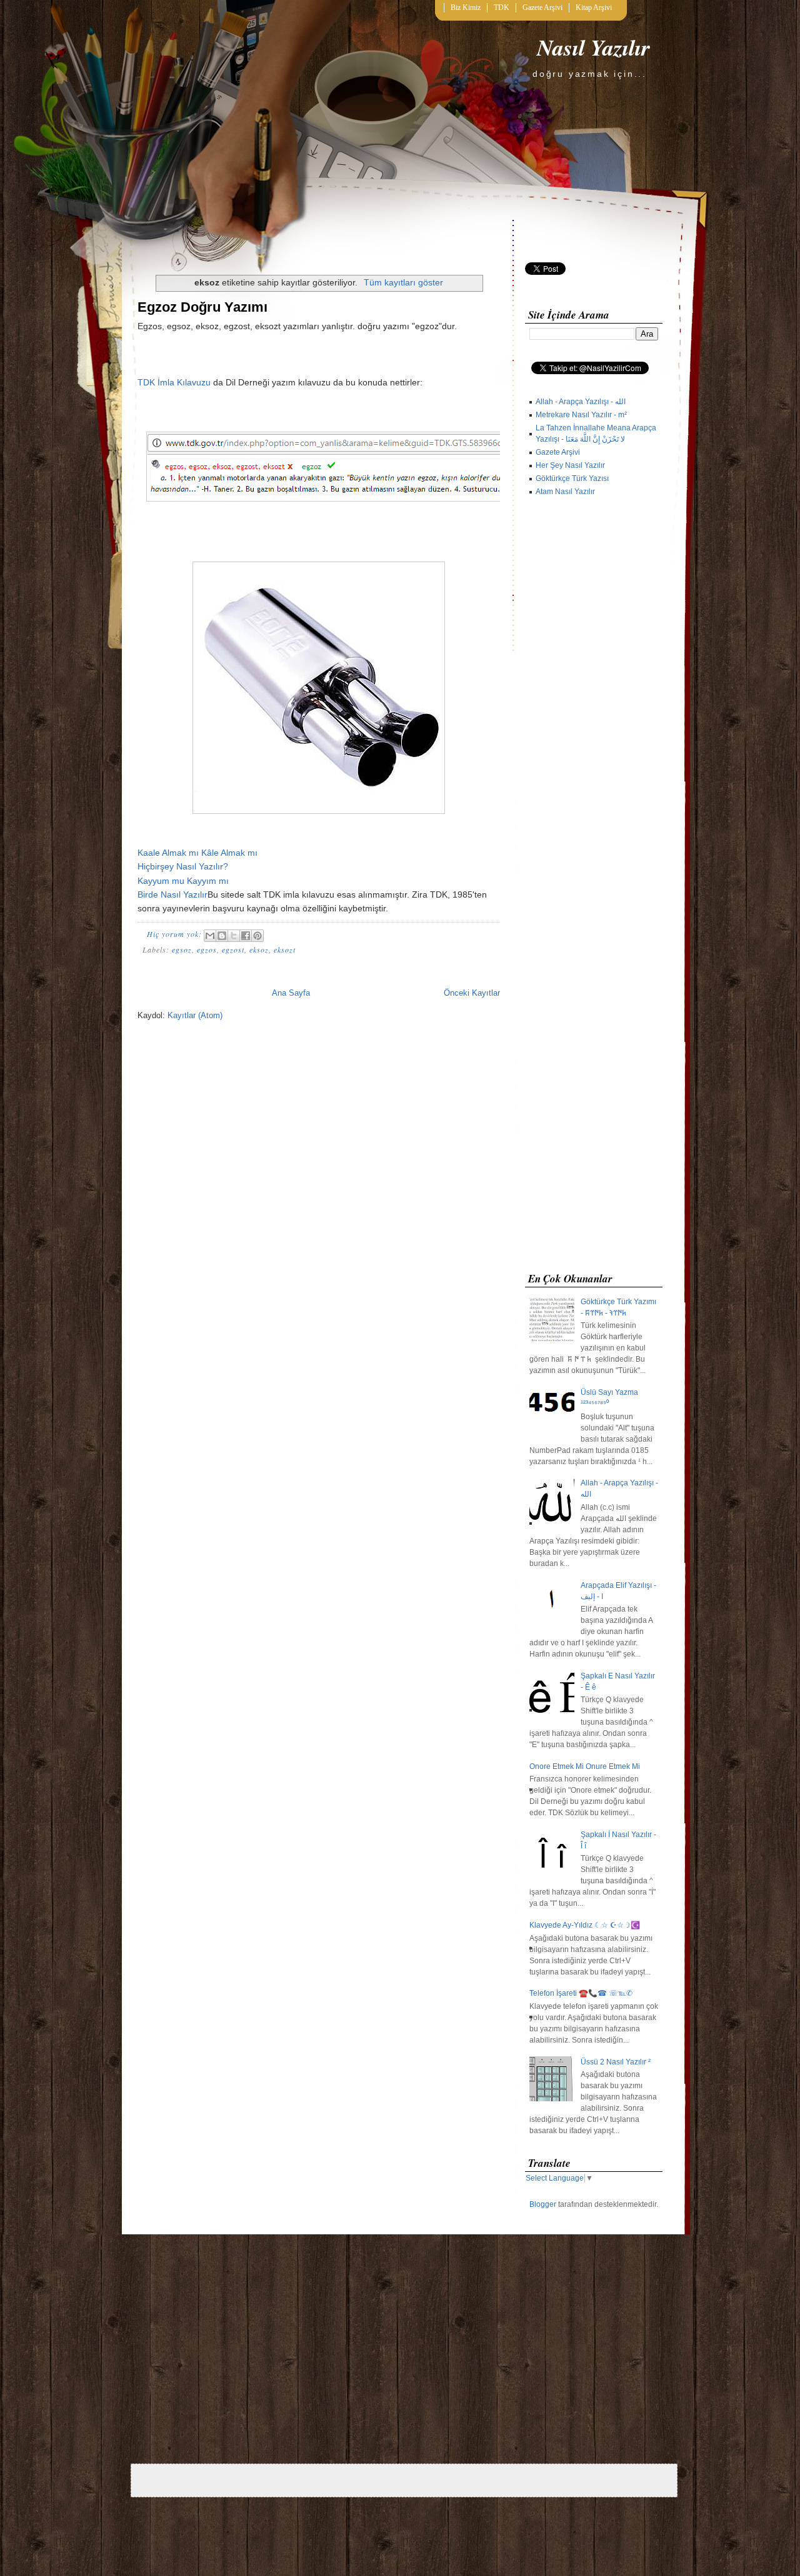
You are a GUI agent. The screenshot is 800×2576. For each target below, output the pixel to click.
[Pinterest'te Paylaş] (257, 936)
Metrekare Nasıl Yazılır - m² (581, 415)
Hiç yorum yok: (176, 934)
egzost (233, 949)
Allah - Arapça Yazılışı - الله (581, 402)
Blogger (543, 2204)
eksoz (259, 949)
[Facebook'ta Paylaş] (246, 936)
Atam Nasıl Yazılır (565, 492)
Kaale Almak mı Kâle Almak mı (197, 853)
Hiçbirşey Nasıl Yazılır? (183, 866)
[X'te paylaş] (234, 936)
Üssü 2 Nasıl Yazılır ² (616, 2062)
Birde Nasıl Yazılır (172, 894)
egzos (207, 949)
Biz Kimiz (466, 7)
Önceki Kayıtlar (472, 993)
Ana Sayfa (291, 993)
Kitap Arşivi (594, 7)
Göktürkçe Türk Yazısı (572, 478)
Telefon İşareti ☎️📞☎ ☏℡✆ (581, 1993)
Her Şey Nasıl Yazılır (570, 465)
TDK (502, 7)
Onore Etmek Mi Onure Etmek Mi (585, 1766)
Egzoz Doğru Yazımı (202, 307)
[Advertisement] (594, 887)
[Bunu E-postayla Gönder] (210, 936)
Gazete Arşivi (542, 7)
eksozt (285, 949)
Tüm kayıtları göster (403, 282)
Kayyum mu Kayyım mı (183, 881)
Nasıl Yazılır (593, 47)
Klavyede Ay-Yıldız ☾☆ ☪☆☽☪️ (585, 1925)
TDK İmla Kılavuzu (174, 382)
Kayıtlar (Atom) (195, 1015)
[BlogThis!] (222, 936)
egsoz (182, 949)
